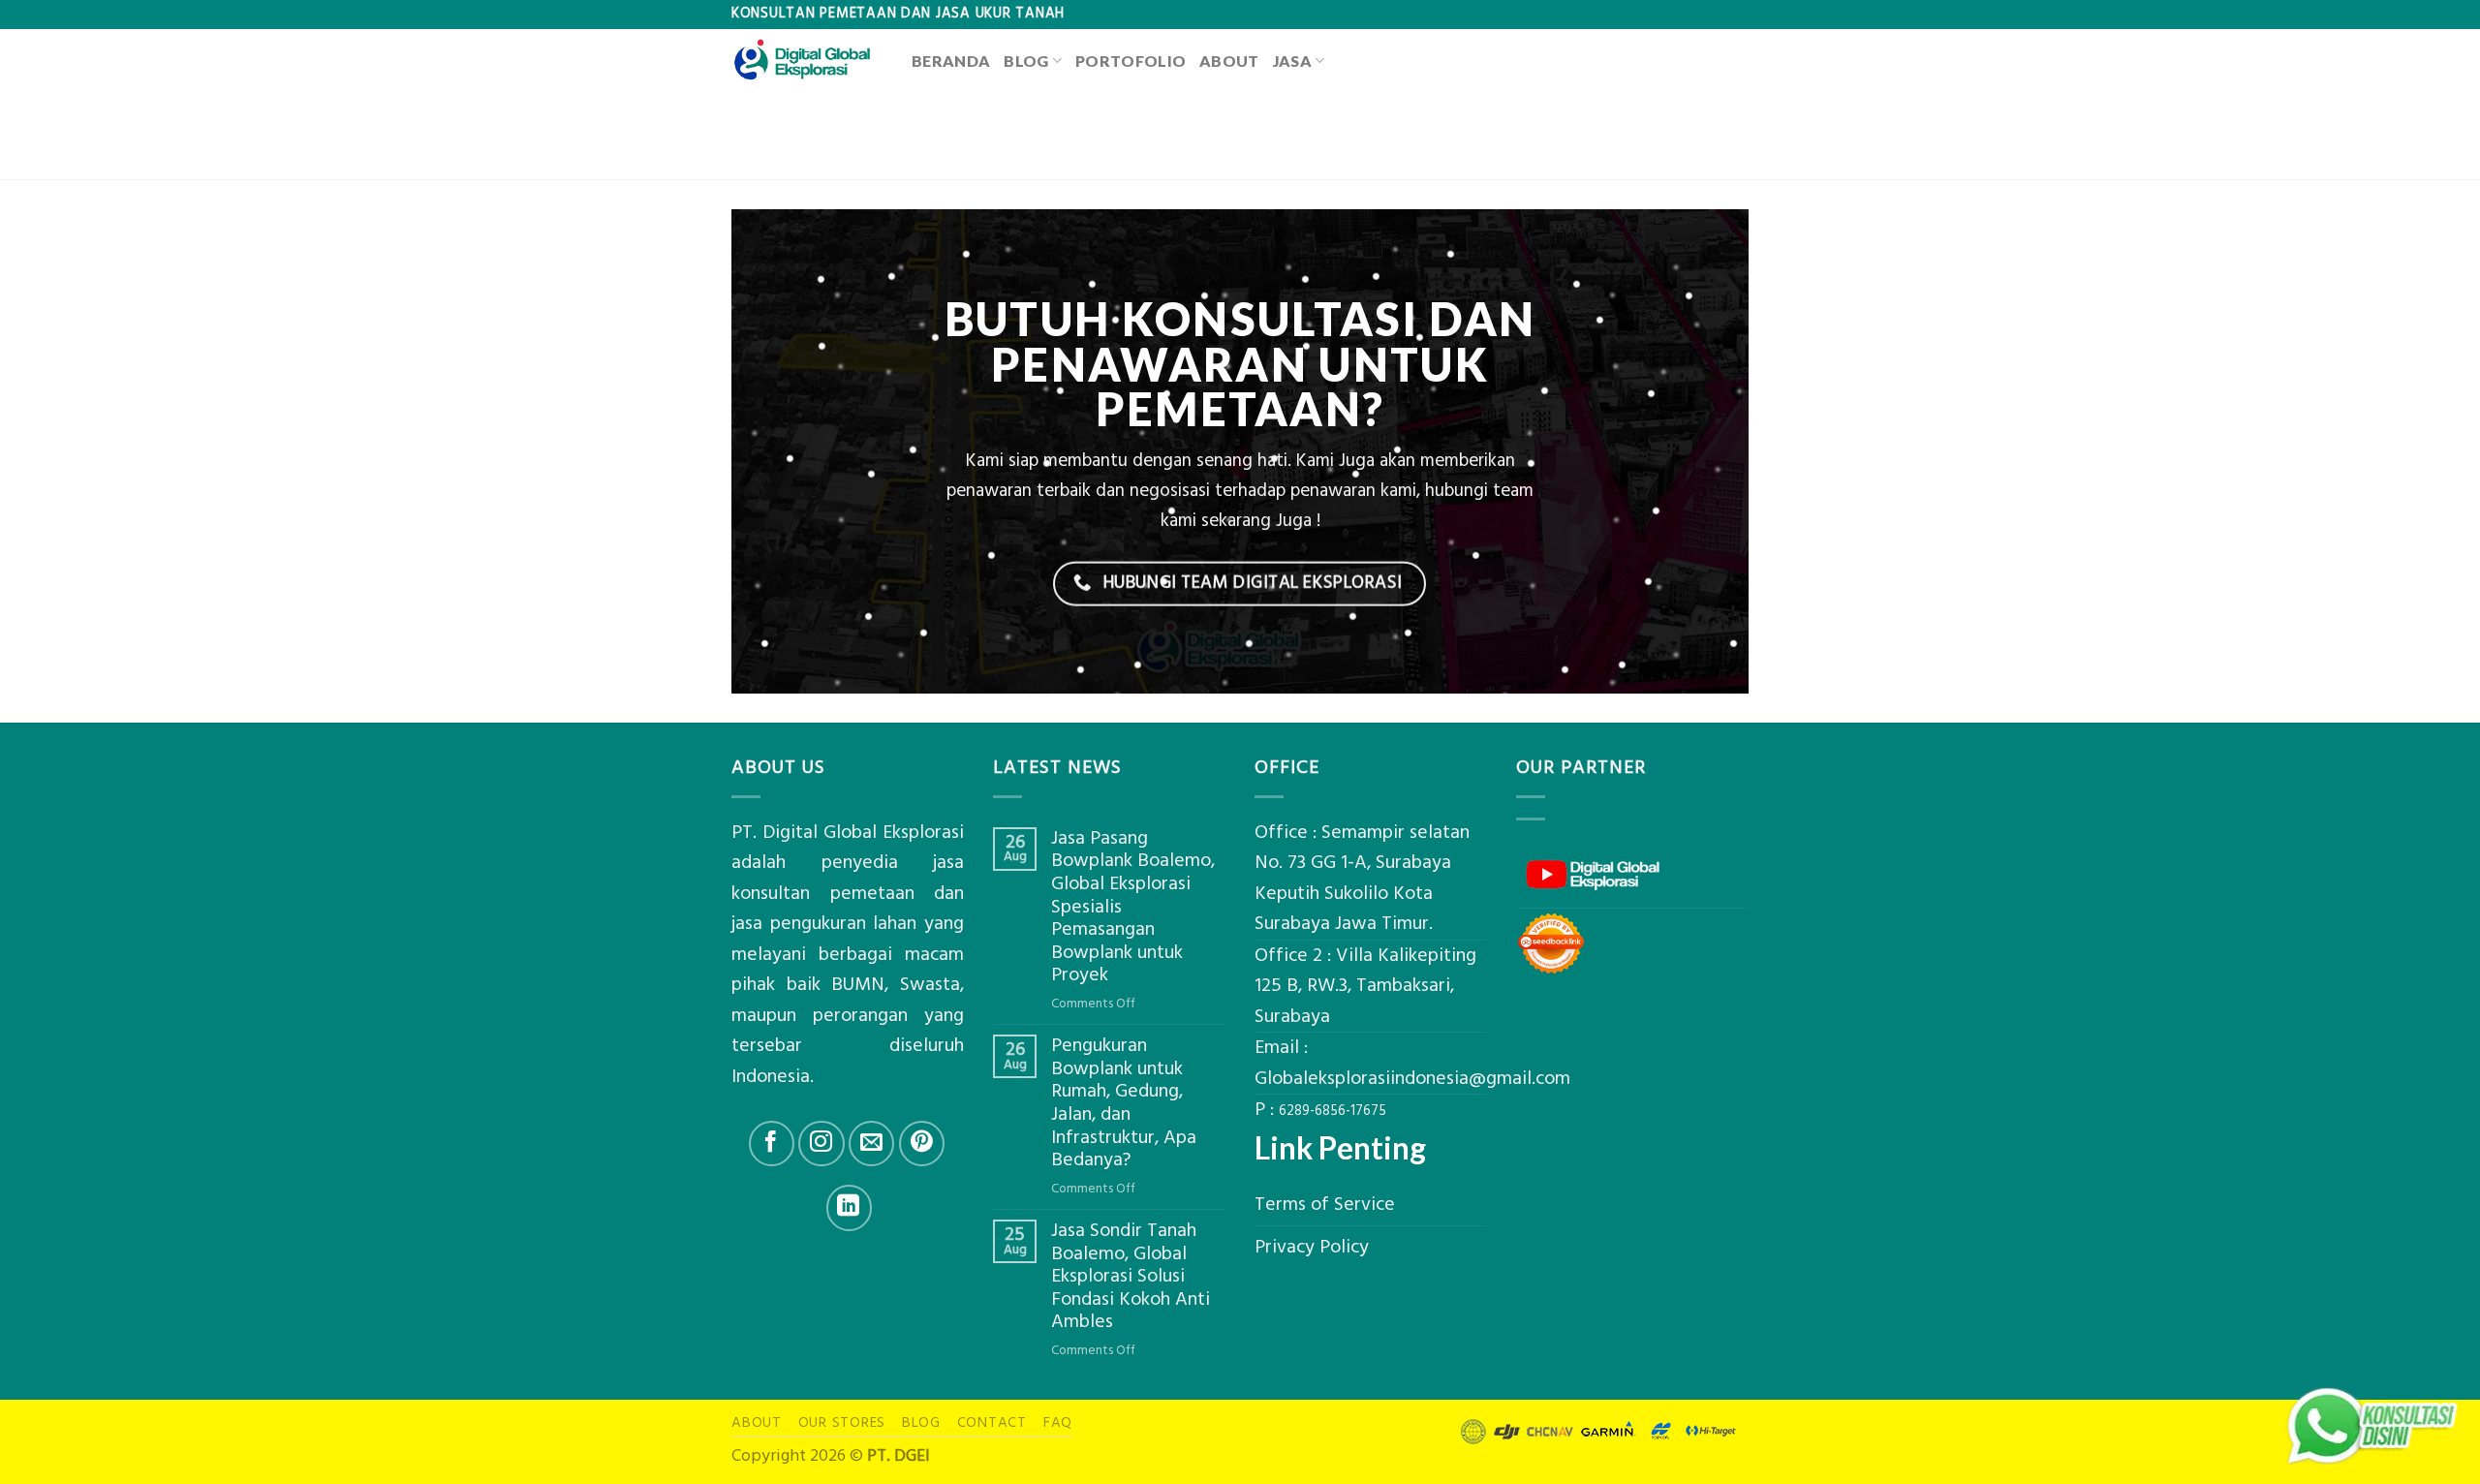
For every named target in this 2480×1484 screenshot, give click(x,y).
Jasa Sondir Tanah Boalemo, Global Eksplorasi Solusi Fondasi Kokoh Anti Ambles (1131, 1277)
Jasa (1292, 61)
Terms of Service (1325, 1205)
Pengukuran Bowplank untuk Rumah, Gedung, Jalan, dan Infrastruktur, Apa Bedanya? (1124, 1103)
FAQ (1058, 1422)
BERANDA (951, 61)
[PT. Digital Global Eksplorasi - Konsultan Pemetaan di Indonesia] (807, 60)
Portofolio (1131, 61)
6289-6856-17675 (1333, 1111)
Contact (992, 1422)
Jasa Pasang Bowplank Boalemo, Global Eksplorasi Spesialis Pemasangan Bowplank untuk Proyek (1133, 907)
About (1229, 61)
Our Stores (842, 1422)
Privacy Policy (1312, 1247)
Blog (1026, 61)
